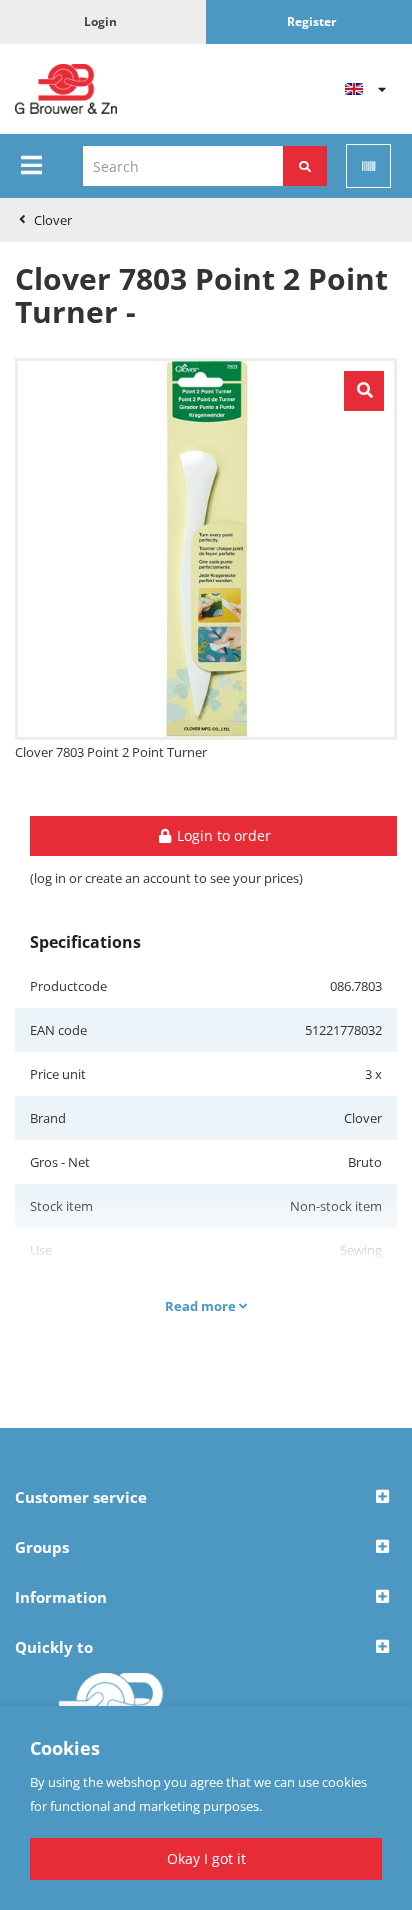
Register (311, 21)
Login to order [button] (222, 835)
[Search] (305, 166)
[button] (206, 1498)
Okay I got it (206, 1858)
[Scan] (368, 166)
